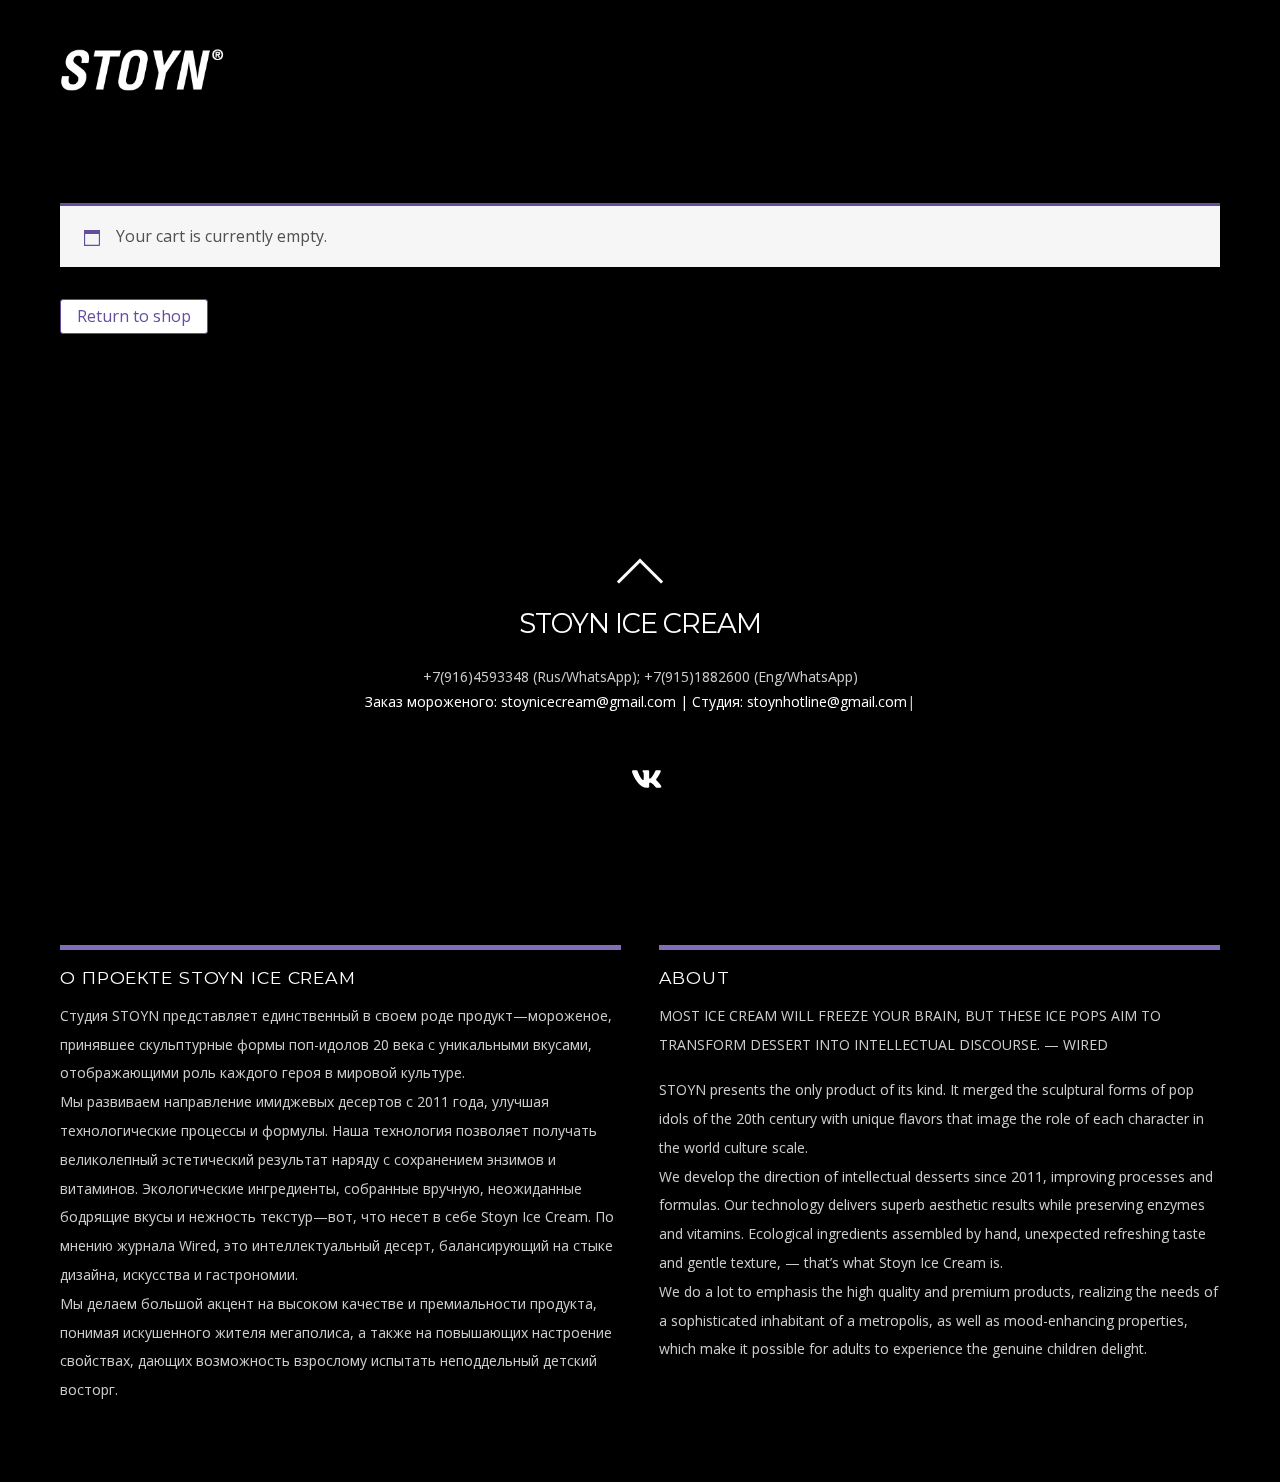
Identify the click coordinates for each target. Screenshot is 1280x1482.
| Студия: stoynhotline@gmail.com (793, 701)
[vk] (647, 779)
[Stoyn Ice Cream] (142, 83)
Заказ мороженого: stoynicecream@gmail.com (520, 701)
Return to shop (134, 316)
